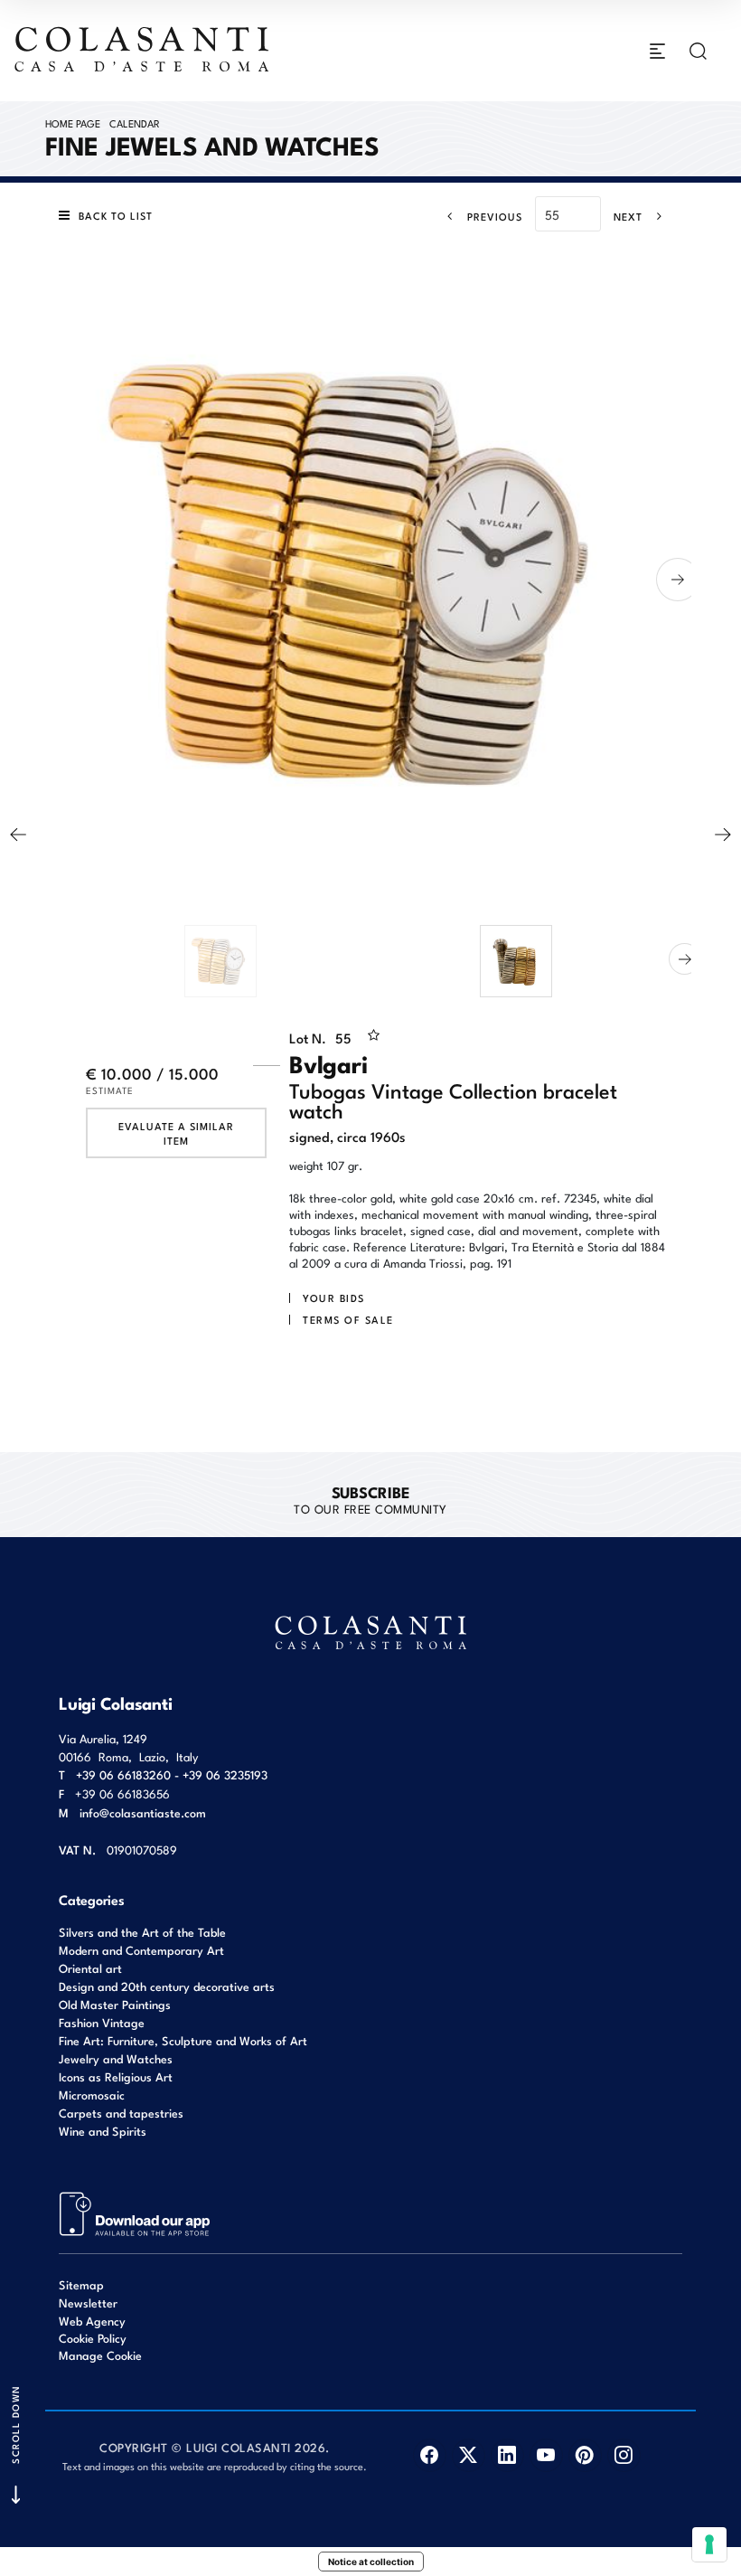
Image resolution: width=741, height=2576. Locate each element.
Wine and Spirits (103, 2131)
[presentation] (59, 580)
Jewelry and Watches (116, 2058)
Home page (73, 123)
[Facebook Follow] (430, 2455)
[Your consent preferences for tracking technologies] (709, 2544)
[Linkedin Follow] (507, 2455)
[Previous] (18, 835)
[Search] (698, 51)
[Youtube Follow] (546, 2455)
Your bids (334, 1297)
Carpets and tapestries (121, 2113)
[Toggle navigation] (657, 51)
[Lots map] (135, 2213)
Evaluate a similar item (176, 1133)
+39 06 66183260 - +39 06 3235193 (172, 1774)
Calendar (135, 123)
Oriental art (90, 1968)
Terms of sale (348, 1319)
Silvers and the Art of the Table (142, 1932)
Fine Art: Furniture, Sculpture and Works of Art (183, 2040)
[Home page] (143, 49)
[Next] (723, 835)
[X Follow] (469, 2455)
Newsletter (88, 2302)
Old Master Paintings (115, 2004)
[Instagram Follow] (624, 2455)
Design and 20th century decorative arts (167, 1986)
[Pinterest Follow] (585, 2455)
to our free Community (370, 1499)
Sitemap (81, 2284)
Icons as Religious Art (116, 2076)
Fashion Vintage (102, 2022)
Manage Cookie (100, 2355)
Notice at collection (371, 2562)
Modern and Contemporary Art (141, 1950)
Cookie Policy (93, 2338)
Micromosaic (92, 2095)
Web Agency (92, 2321)
